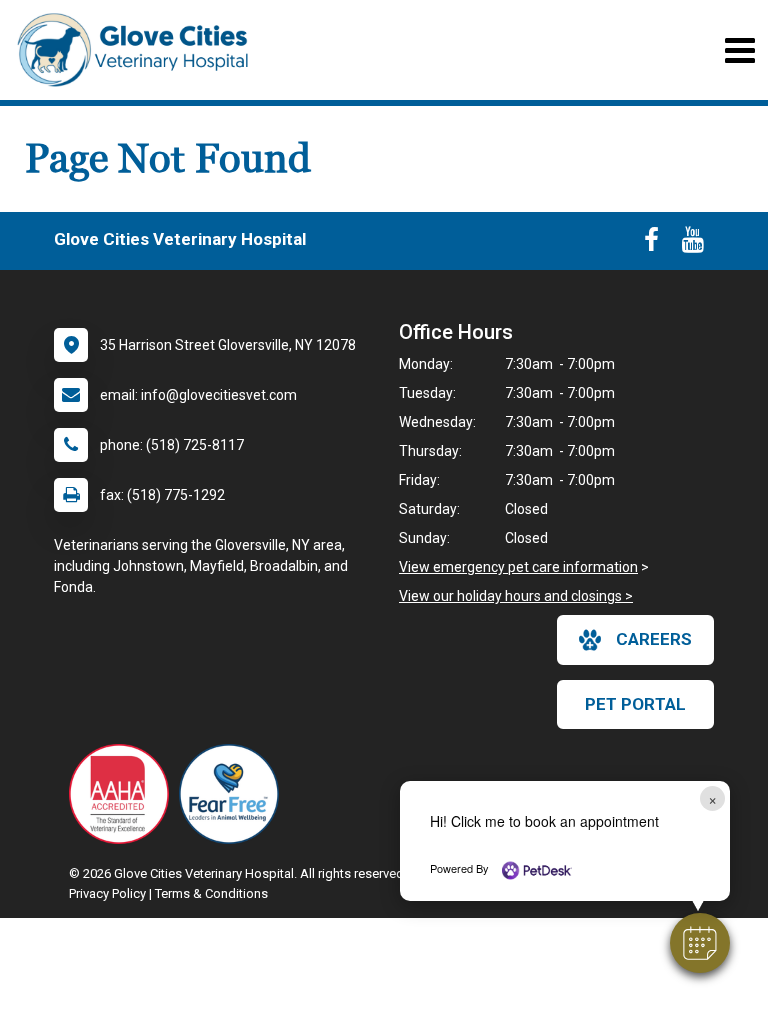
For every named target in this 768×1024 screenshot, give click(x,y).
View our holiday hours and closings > (516, 596)
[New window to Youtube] (693, 244)
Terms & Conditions (211, 893)
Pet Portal (635, 704)
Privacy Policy (107, 893)
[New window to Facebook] (651, 244)
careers (654, 639)
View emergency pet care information (518, 567)
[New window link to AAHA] (124, 794)
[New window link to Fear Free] (234, 794)
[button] (700, 943)
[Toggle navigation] (739, 50)
